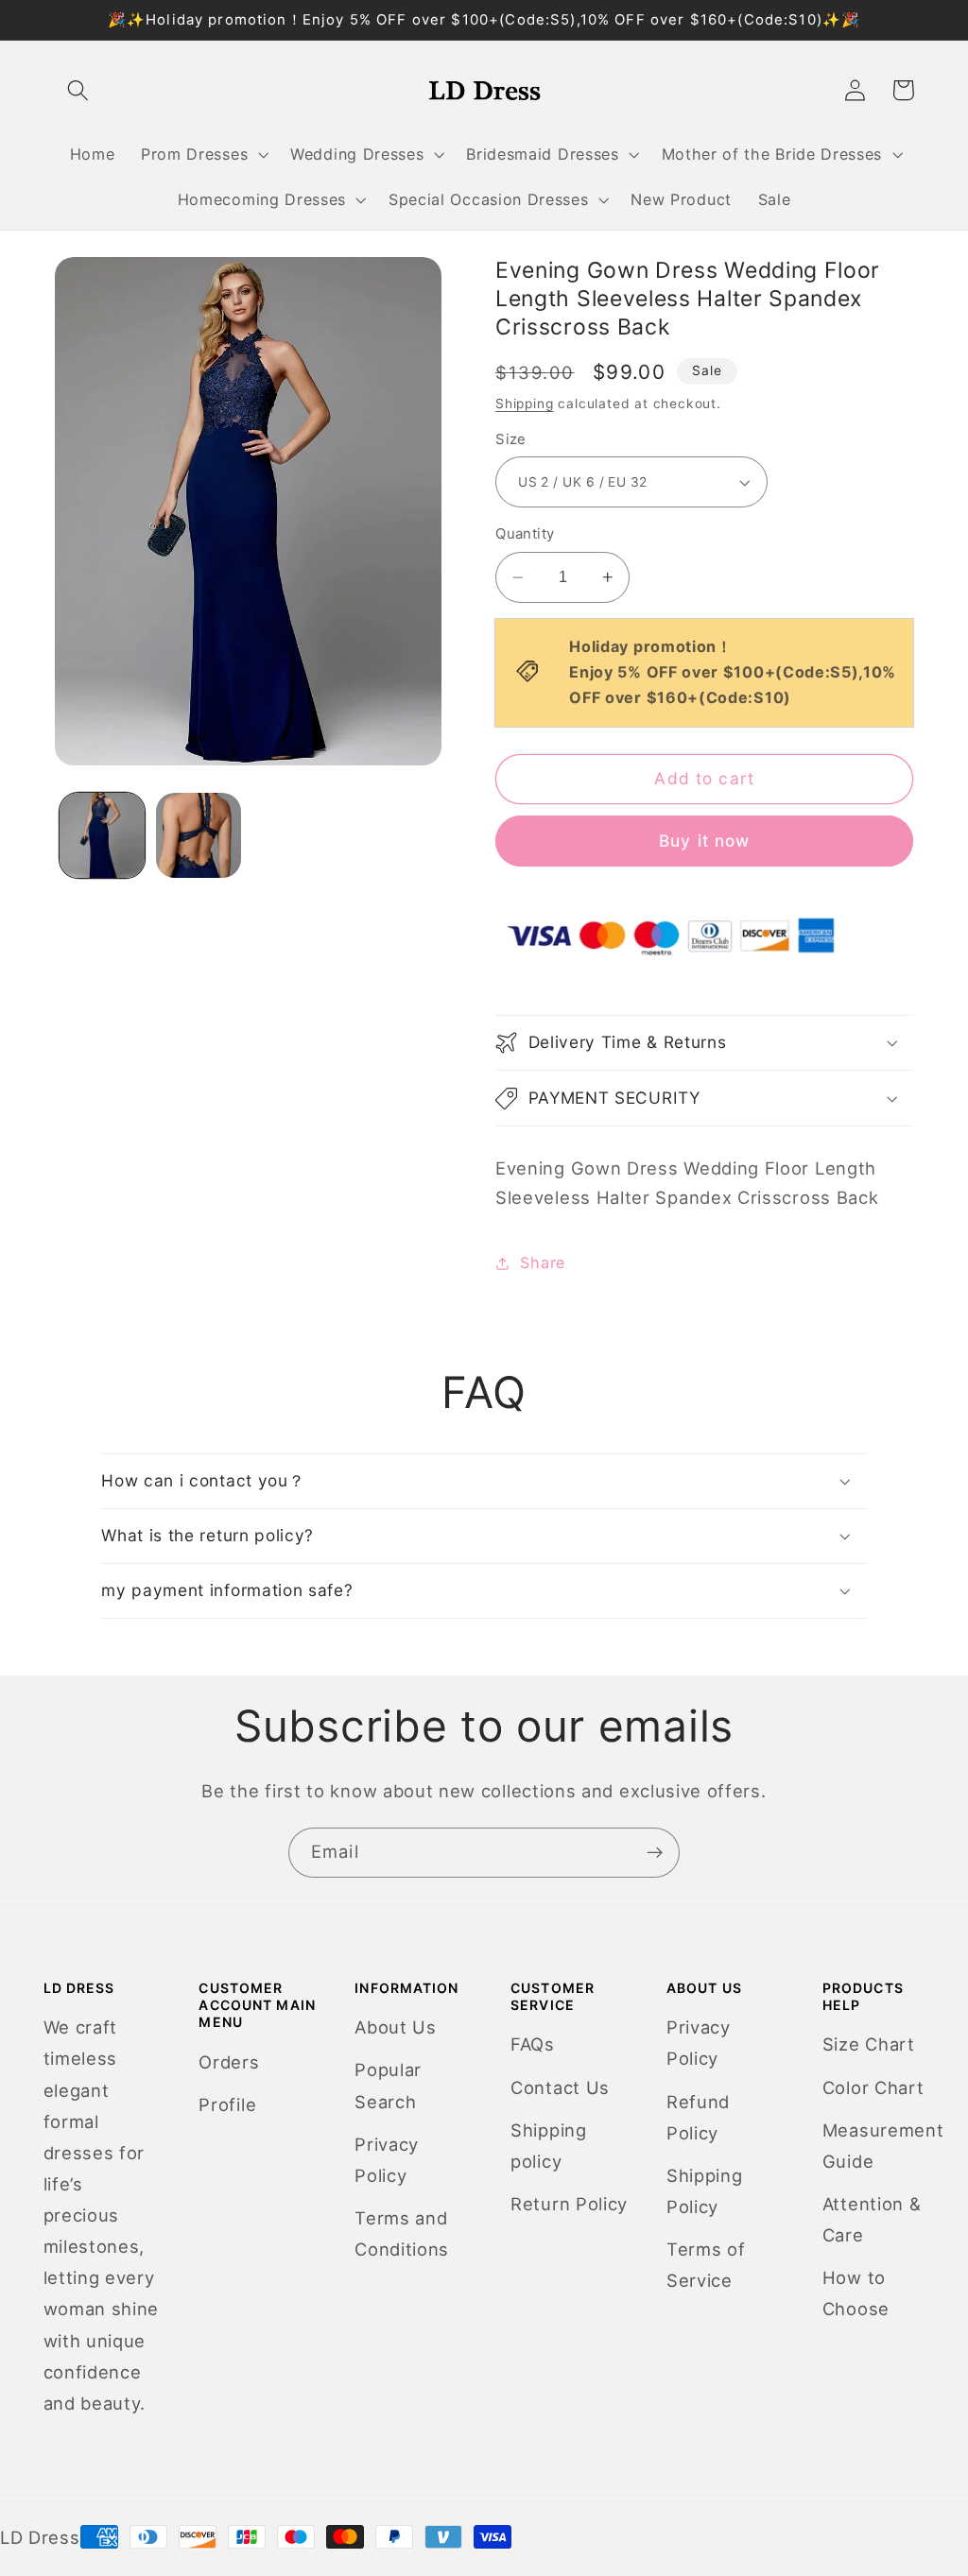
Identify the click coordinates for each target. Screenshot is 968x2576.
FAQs (533, 2044)
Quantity (525, 534)
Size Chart (869, 2044)
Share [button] (542, 1262)
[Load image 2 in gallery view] (199, 835)
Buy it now (705, 841)
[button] (202, 154)
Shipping (524, 404)
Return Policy (569, 2204)
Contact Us (560, 2087)
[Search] (79, 90)
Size (511, 439)
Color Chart (873, 2087)
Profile (227, 2104)
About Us (396, 2027)
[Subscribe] (655, 1853)
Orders (229, 2062)
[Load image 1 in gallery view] (102, 835)
